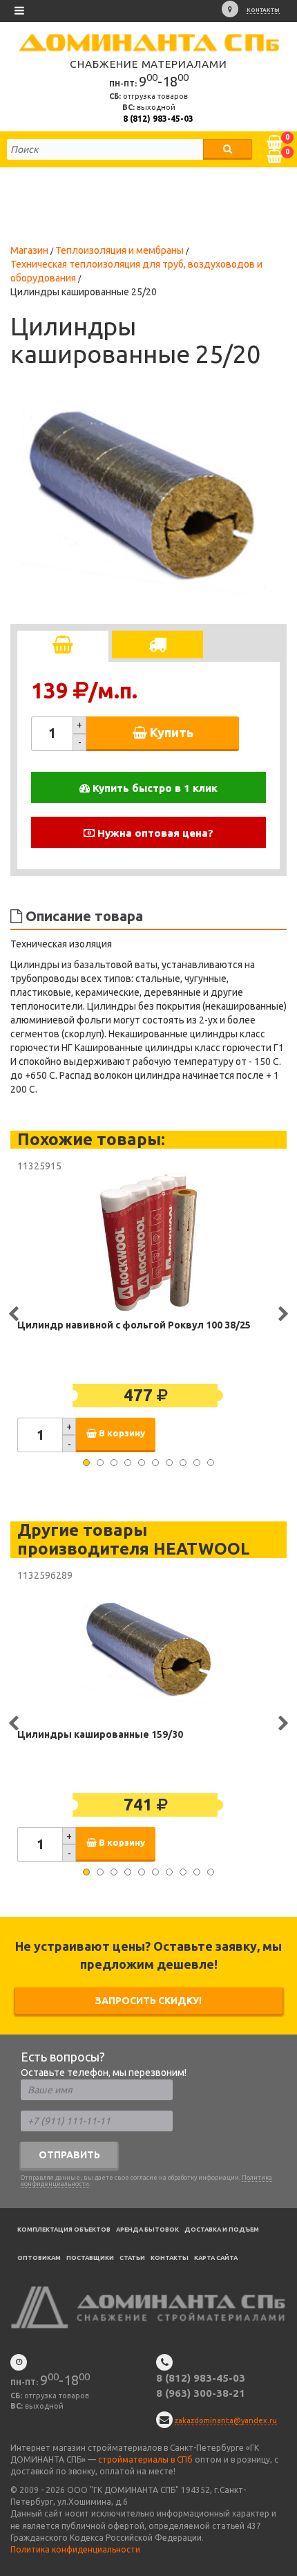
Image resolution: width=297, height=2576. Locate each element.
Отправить (69, 2155)
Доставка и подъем (222, 2230)
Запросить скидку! (148, 2001)
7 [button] (169, 1463)
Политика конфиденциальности (75, 2549)
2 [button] (100, 1463)
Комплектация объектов (64, 2230)
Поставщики (90, 2258)
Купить (170, 732)
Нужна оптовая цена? (154, 833)
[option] (142, 499)
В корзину (121, 1433)
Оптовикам (39, 2258)
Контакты (263, 10)
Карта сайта (216, 2258)
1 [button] (86, 1463)
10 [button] (211, 1463)
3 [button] (114, 1463)
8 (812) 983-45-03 (158, 119)
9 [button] (197, 1463)
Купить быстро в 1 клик (154, 788)
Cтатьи (132, 2258)
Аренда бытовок (147, 2230)
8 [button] (183, 1463)
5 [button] (142, 1463)
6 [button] (155, 1463)
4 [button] (128, 1463)
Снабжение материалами (148, 64)
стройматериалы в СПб (145, 2459)
